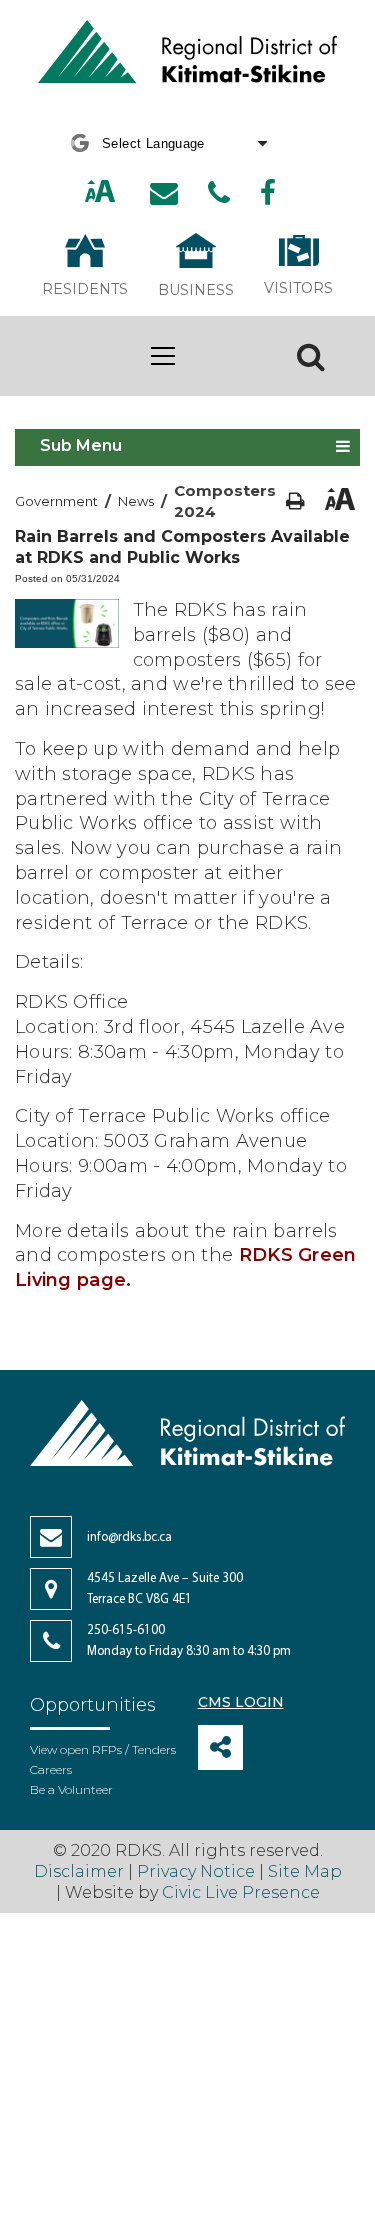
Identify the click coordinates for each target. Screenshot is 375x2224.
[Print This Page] (295, 501)
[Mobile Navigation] (162, 356)
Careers (51, 1769)
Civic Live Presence (241, 1892)
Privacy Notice (196, 1871)
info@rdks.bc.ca (129, 1537)
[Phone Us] (219, 193)
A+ (79, 192)
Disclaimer (81, 1871)
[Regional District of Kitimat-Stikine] (188, 54)
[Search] (311, 356)
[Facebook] (268, 193)
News (136, 501)
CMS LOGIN (241, 1702)
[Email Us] (164, 193)
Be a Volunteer (71, 1789)
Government (56, 501)
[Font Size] (100, 193)
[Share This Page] (220, 1747)
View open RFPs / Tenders (103, 1749)
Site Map (305, 1871)
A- (123, 192)
